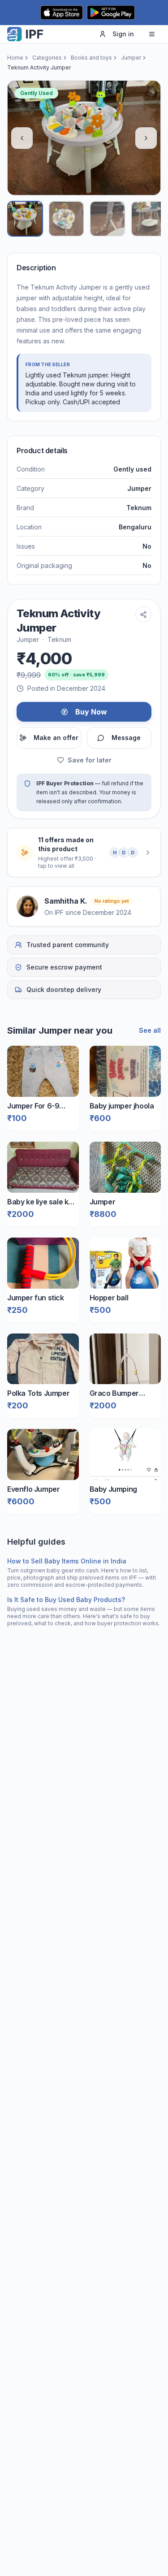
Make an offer (56, 738)
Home (15, 58)
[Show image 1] (25, 219)
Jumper (131, 58)
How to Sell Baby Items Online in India (67, 1561)
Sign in (123, 34)
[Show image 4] (149, 219)
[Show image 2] (66, 219)
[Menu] (152, 34)
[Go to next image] (146, 138)
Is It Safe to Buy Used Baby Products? (66, 1600)
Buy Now (91, 712)
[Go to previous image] (22, 138)
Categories (47, 58)
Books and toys (91, 58)
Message (126, 738)
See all (150, 1030)
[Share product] (143, 615)
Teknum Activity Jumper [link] (39, 67)
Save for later (90, 760)
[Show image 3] (108, 219)
